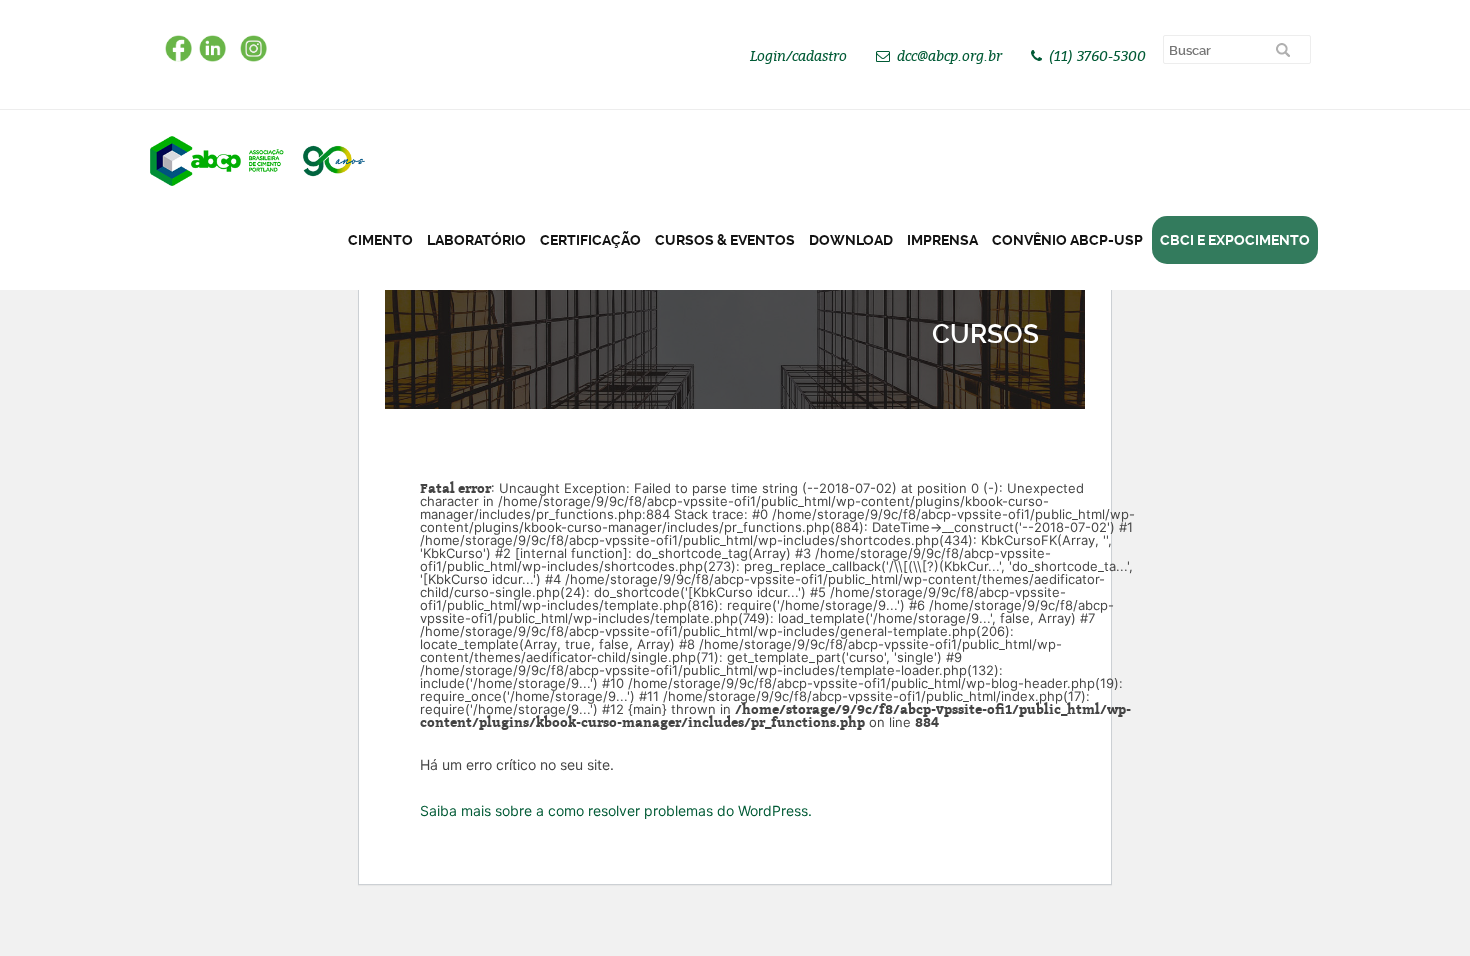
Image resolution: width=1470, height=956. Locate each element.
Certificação (590, 240)
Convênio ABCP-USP (1067, 240)
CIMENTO (380, 240)
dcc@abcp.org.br (949, 55)
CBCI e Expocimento (1235, 240)
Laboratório (476, 240)
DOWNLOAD (851, 240)
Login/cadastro (798, 55)
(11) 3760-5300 (1097, 55)
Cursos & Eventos (725, 240)
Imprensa (942, 240)
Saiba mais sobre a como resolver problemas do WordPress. (616, 810)
